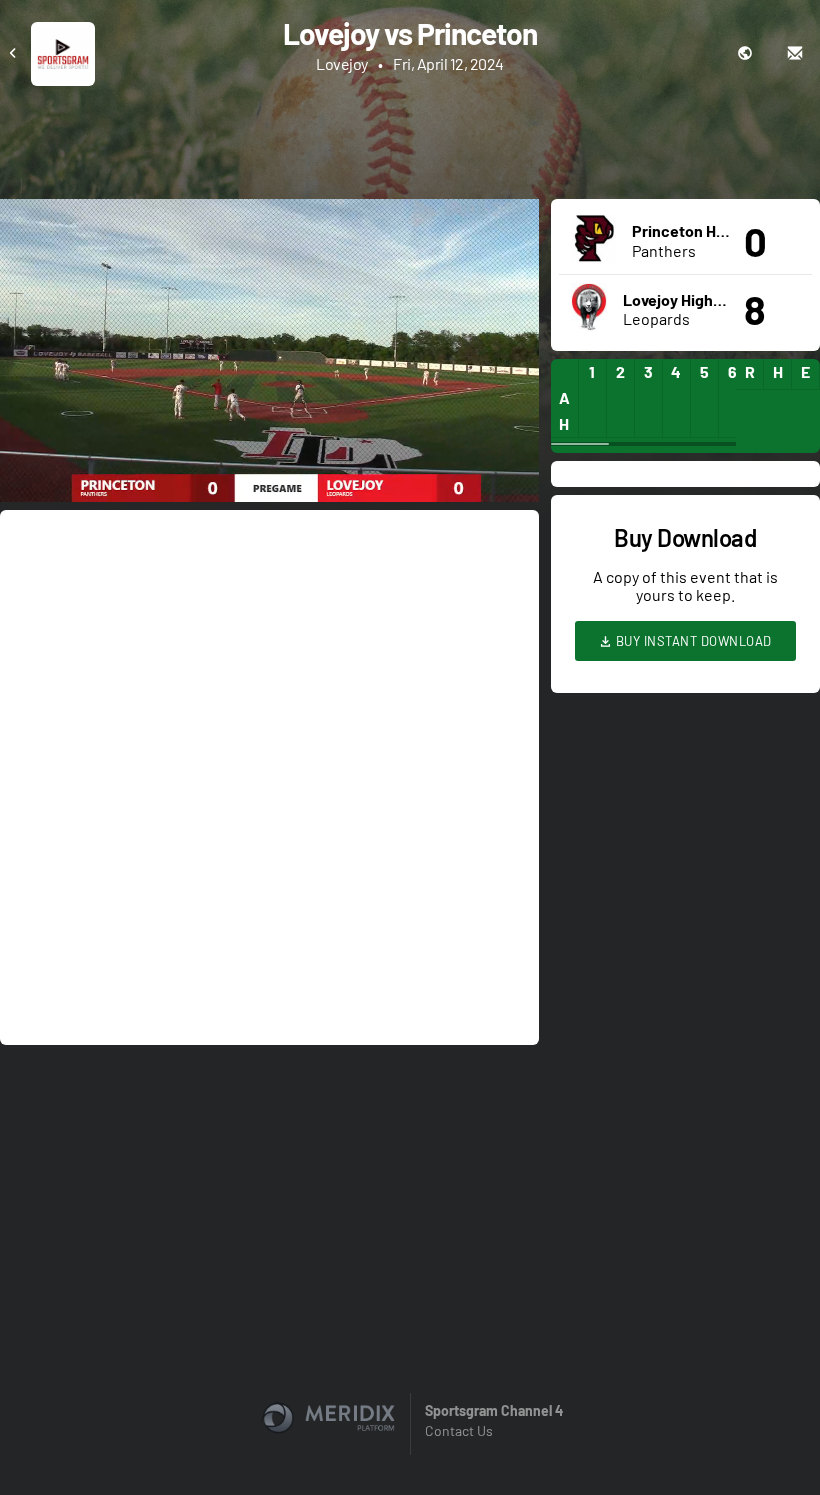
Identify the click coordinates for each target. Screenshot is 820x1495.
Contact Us (459, 1430)
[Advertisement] (410, 141)
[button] (275, 356)
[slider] (269, 430)
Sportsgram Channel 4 (494, 1410)
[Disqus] (269, 776)
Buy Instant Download (692, 641)
